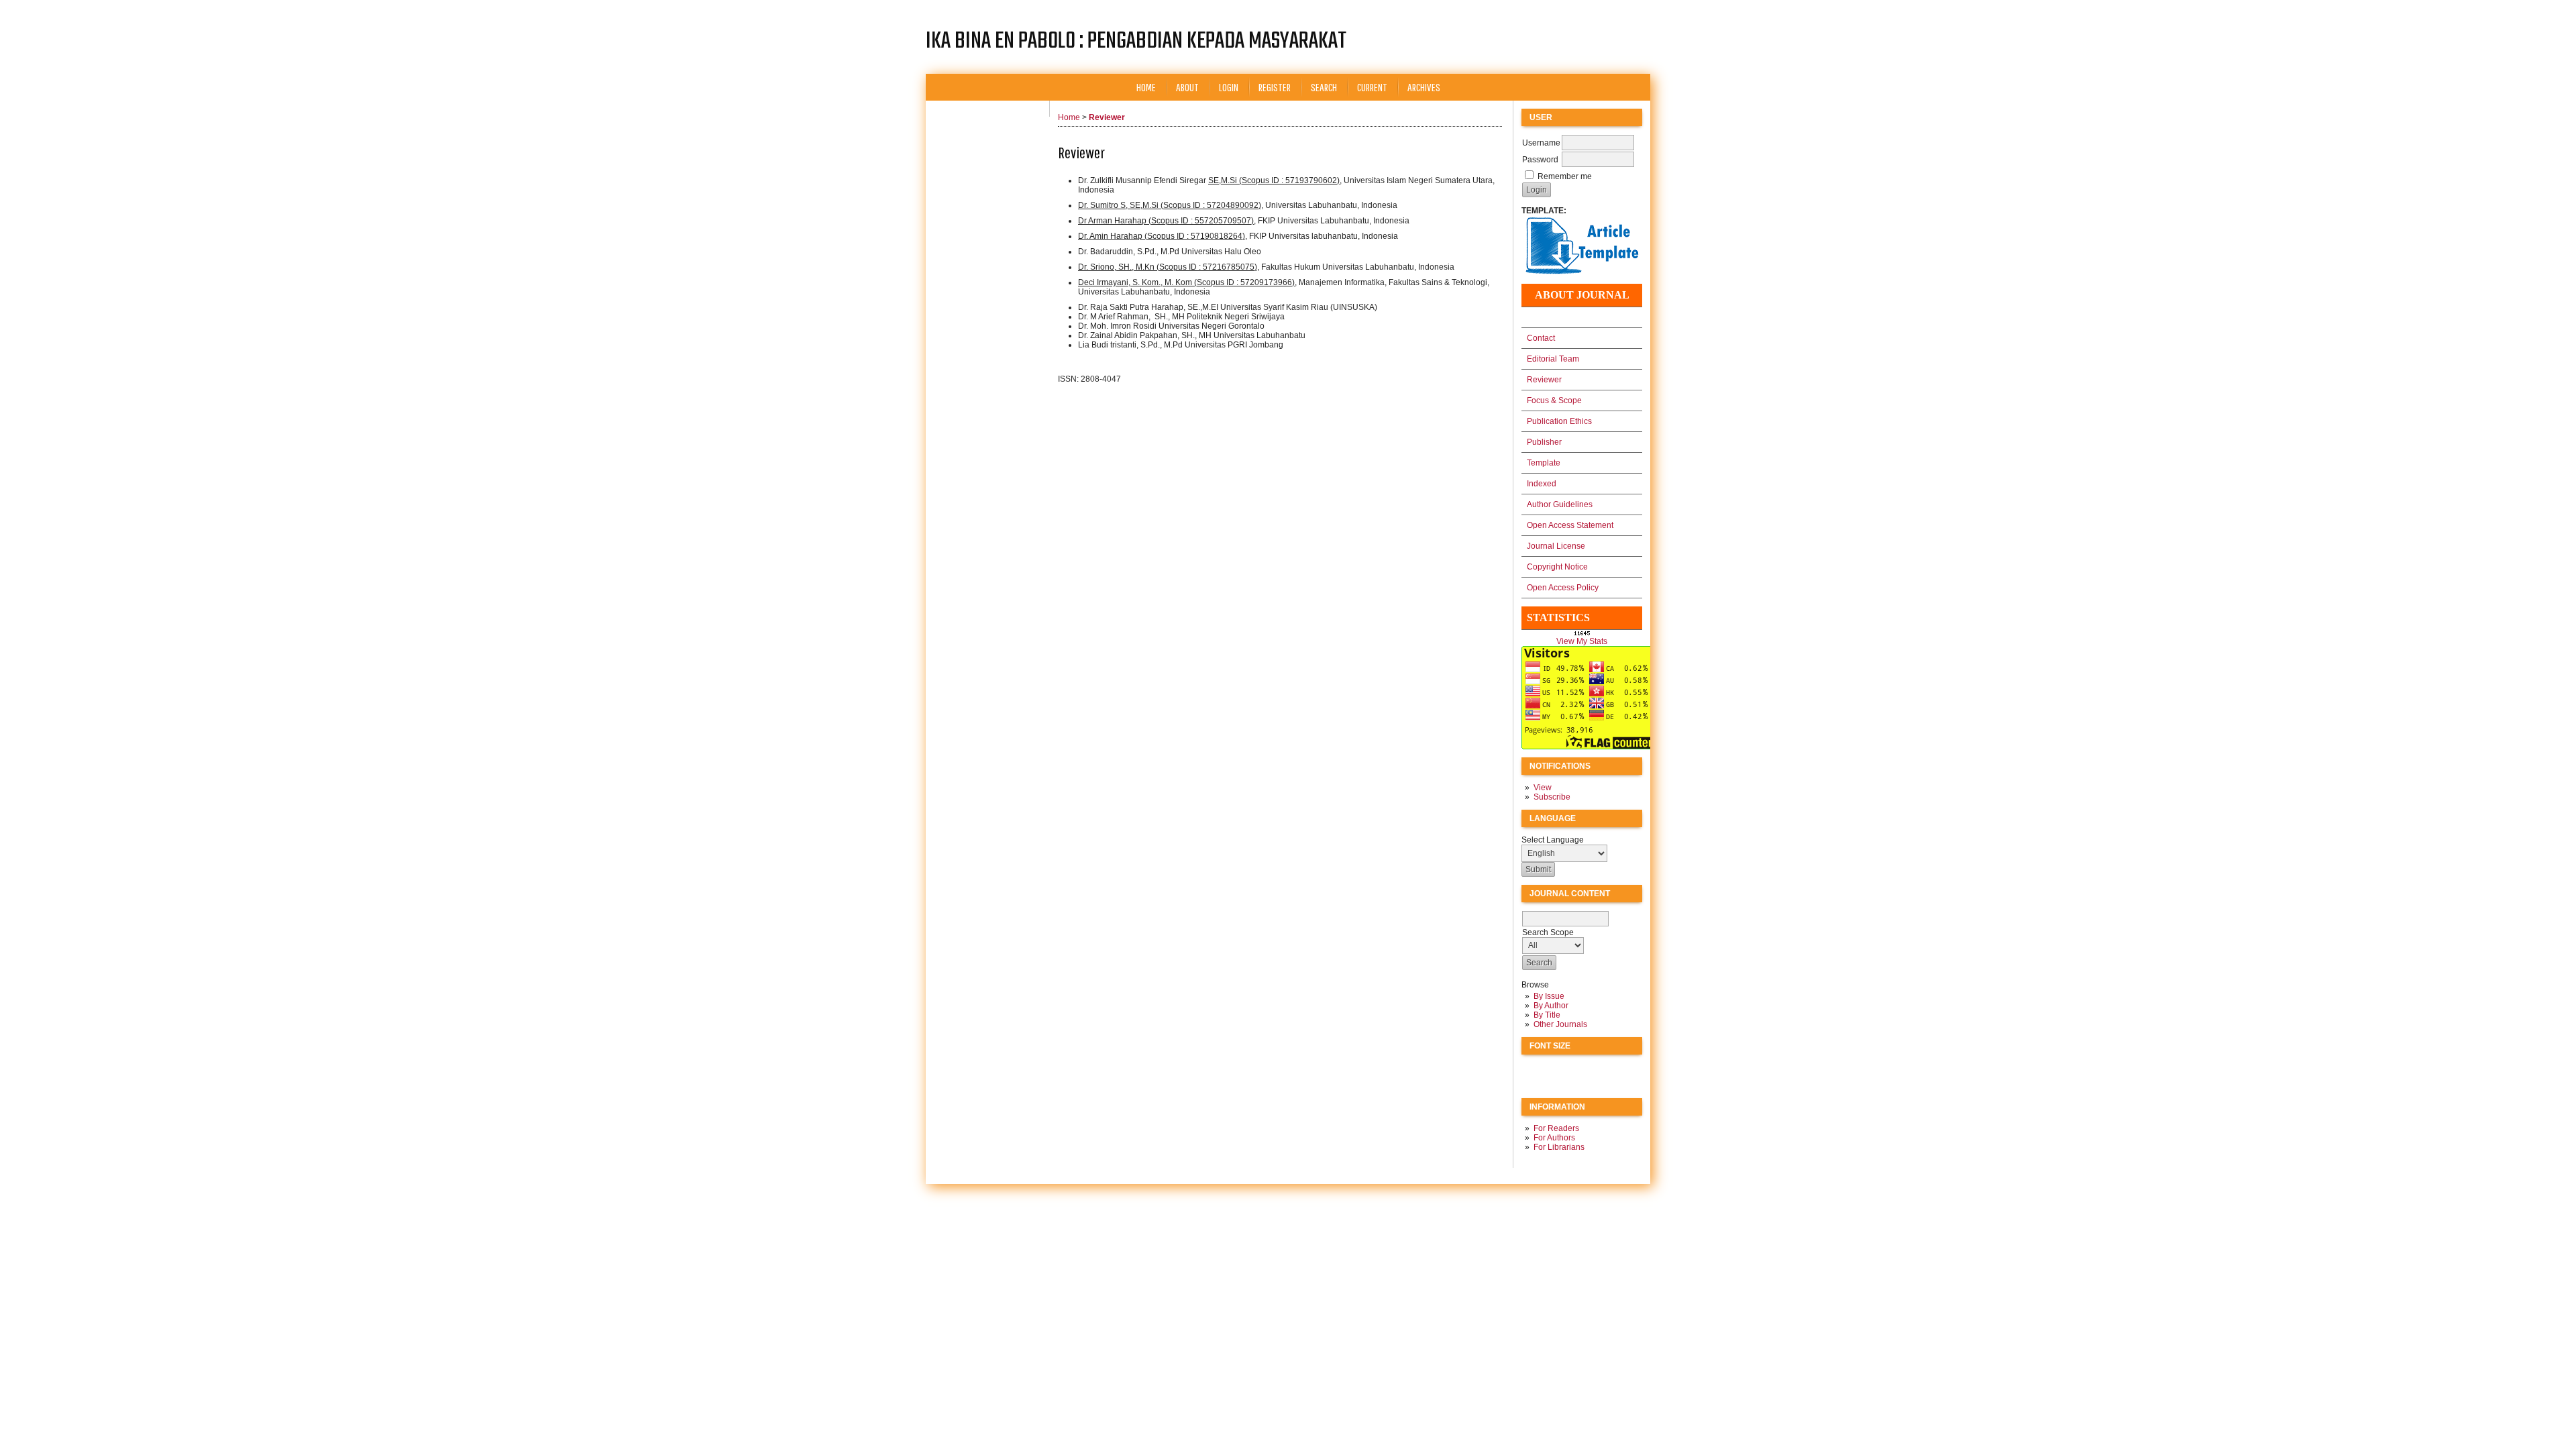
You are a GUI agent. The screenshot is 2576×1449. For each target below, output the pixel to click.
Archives (1424, 87)
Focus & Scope (1554, 400)
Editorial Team (1553, 359)
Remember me (1565, 176)
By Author (1551, 1006)
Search (1324, 87)
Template (1544, 463)
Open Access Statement (1570, 525)
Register (1275, 87)
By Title (1547, 1015)
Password (1540, 160)
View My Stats (1582, 641)
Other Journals (1560, 1024)
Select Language (1553, 840)
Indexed (1542, 484)
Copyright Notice (1557, 567)
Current (1372, 87)
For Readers (1556, 1128)
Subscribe (1552, 797)
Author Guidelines (1560, 504)
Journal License (1556, 546)
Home (1146, 87)
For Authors (1554, 1138)
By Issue (1549, 996)
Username (1541, 143)
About (1187, 87)
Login (1229, 87)
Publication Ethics (1559, 421)
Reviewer (1544, 380)
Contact (1541, 338)
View (1543, 788)
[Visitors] (1588, 747)
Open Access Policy (1563, 588)
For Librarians (1559, 1147)
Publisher (1544, 442)
